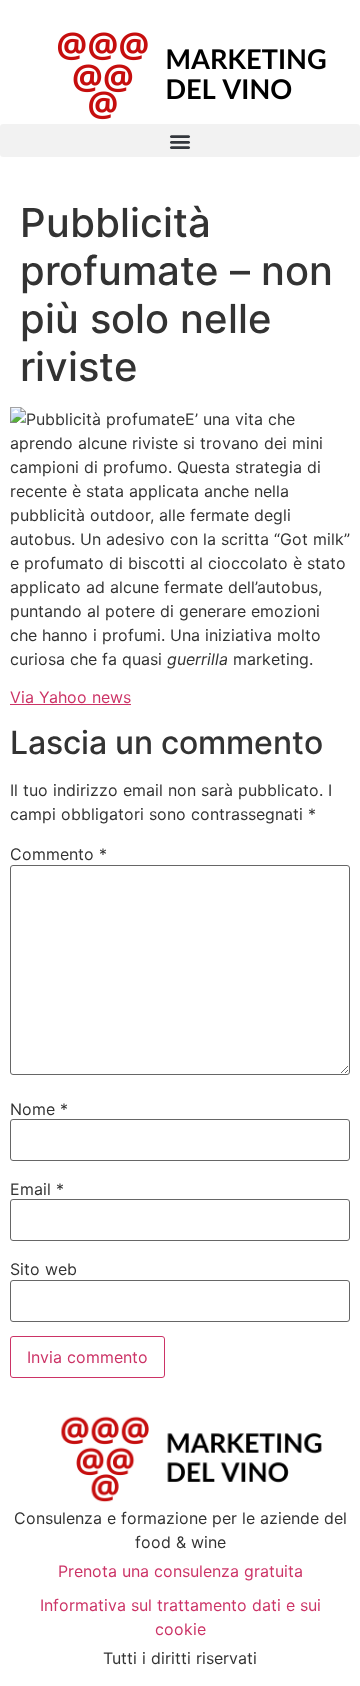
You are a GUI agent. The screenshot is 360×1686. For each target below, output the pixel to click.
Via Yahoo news (70, 697)
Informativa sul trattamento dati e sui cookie (180, 1617)
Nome (39, 1109)
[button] (180, 140)
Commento (58, 854)
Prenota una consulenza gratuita (180, 1571)
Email (37, 1189)
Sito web (43, 1269)
